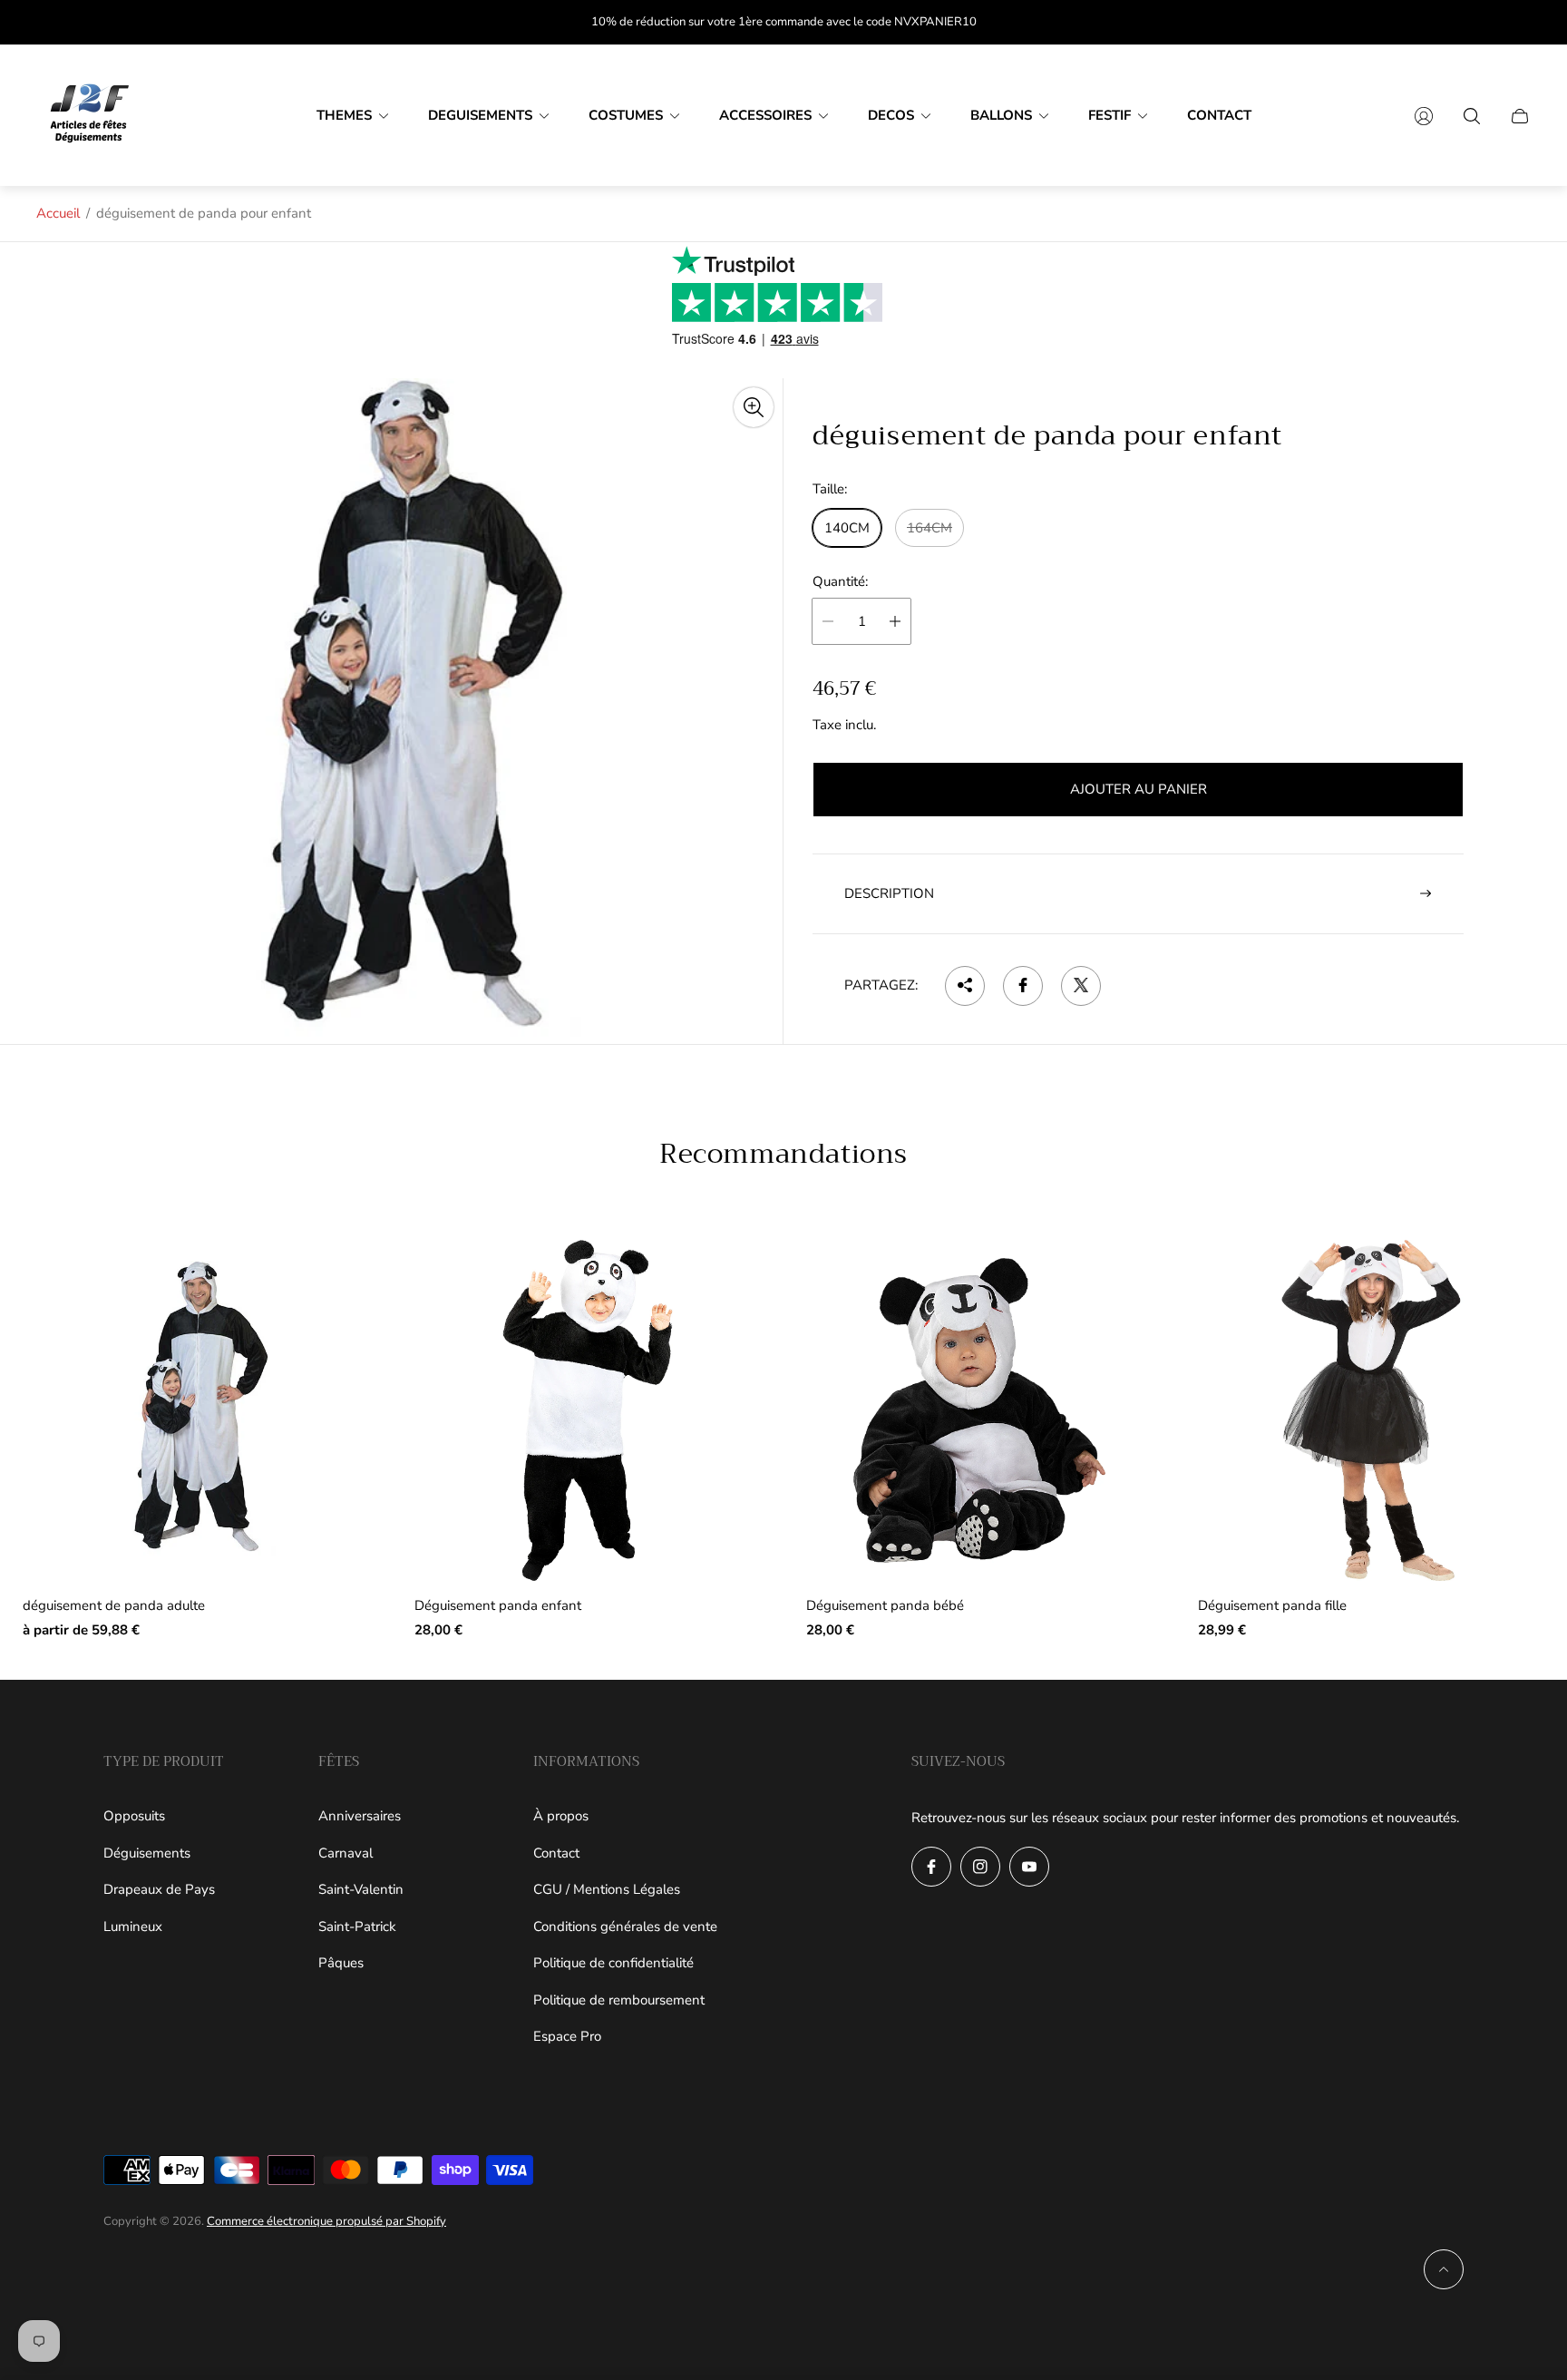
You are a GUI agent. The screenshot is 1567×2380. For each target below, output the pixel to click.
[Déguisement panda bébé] (979, 1410)
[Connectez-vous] (1424, 116)
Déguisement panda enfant (498, 1606)
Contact (556, 1853)
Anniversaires (360, 1816)
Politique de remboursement (619, 2000)
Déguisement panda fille (1272, 1606)
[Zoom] (754, 407)
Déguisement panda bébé (885, 1606)
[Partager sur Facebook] (1023, 985)
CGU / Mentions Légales (607, 1889)
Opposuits (134, 1816)
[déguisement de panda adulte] (196, 1410)
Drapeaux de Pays (159, 1889)
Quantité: (840, 582)
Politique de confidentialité (613, 1963)
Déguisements (147, 1853)
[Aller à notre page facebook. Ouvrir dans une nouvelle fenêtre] (931, 1867)
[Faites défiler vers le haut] (1444, 2269)
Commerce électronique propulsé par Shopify (326, 2221)
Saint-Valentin (361, 1889)
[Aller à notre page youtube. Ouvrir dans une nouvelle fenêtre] (1029, 1867)
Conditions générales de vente (625, 1926)
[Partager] (965, 985)
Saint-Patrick (357, 1926)
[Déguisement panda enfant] (588, 1410)
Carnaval (346, 1853)
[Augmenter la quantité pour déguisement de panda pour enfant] (895, 621)
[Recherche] (1472, 116)
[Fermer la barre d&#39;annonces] (1522, 22)
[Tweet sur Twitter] (1081, 985)
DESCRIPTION (889, 892)
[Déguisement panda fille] (1371, 1410)
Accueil (58, 213)
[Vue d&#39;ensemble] (327, 1282)
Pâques (341, 1963)
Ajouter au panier (1139, 789)
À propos (561, 1816)
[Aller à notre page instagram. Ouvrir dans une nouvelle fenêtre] (980, 1867)
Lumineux (133, 1926)
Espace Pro (567, 2036)
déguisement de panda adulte (114, 1606)
